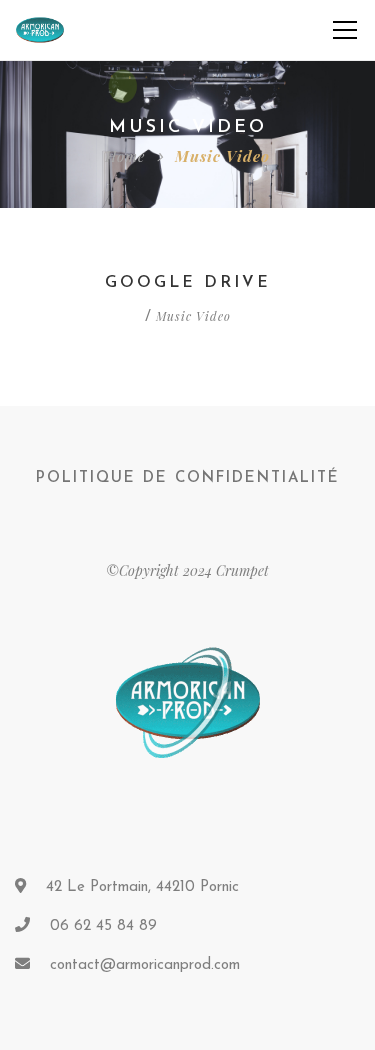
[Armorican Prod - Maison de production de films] (40, 29)
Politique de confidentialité (188, 478)
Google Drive (188, 283)
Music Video (193, 316)
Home (125, 156)
